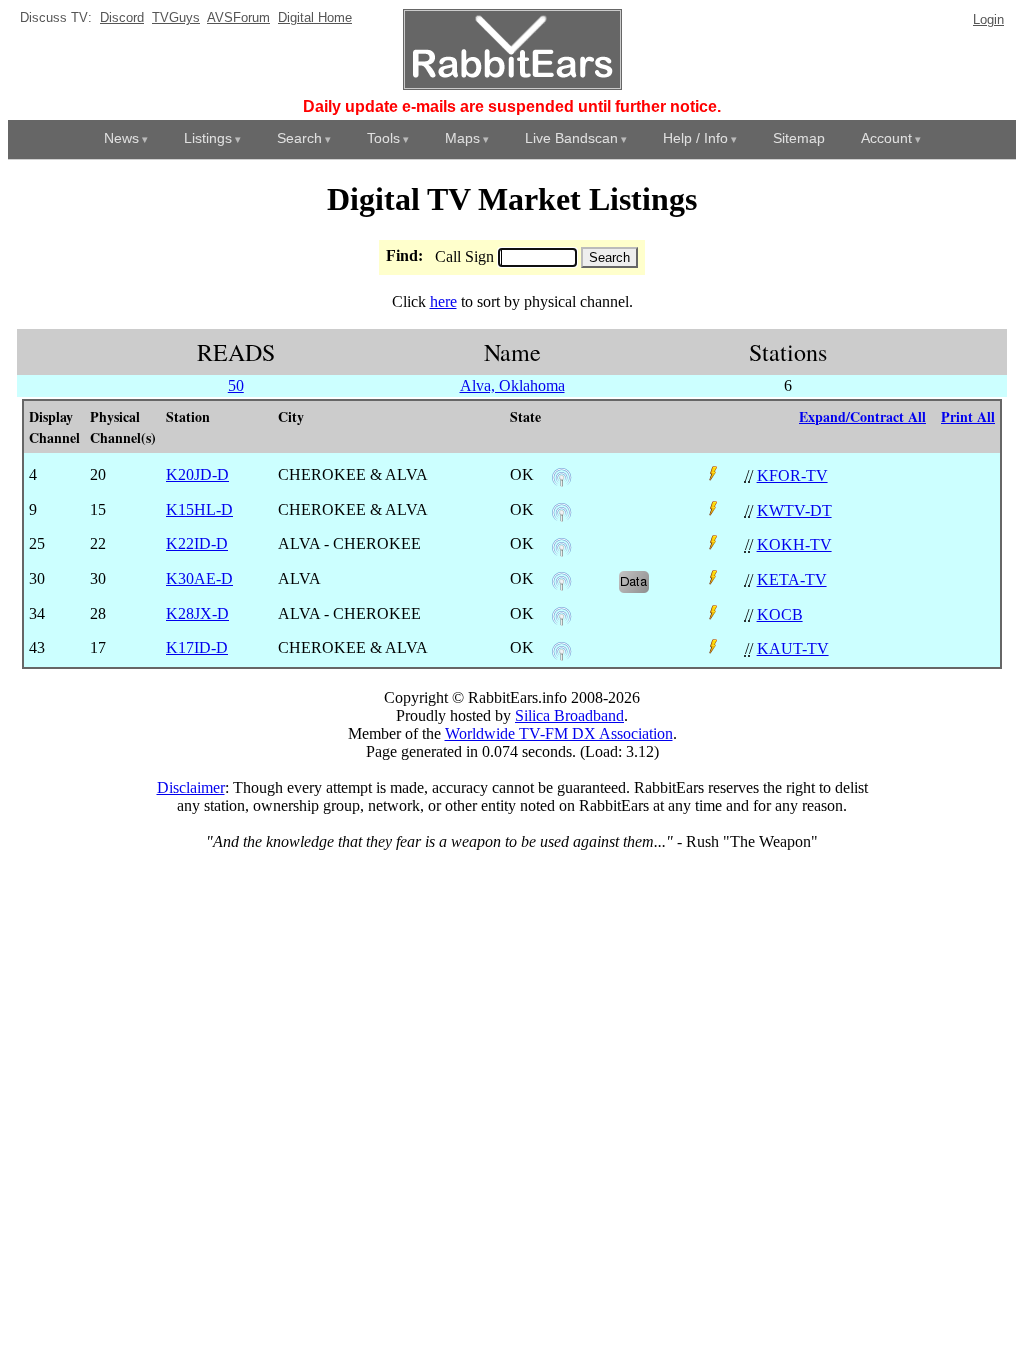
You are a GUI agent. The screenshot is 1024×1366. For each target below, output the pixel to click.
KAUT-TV (793, 648)
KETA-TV (792, 579)
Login (988, 19)
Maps (462, 138)
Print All (968, 416)
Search (299, 138)
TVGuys (176, 17)
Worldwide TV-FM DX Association (559, 733)
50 (236, 385)
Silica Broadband (569, 715)
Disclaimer (191, 787)
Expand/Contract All (862, 416)
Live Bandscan (571, 138)
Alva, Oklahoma (512, 385)
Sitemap (799, 138)
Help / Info (695, 138)
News (121, 138)
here (443, 301)
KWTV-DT (794, 510)
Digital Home (315, 17)
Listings (208, 138)
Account (886, 138)
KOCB (780, 614)
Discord (122, 17)
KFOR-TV (792, 475)
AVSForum (238, 17)
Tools (383, 138)
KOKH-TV (794, 544)
